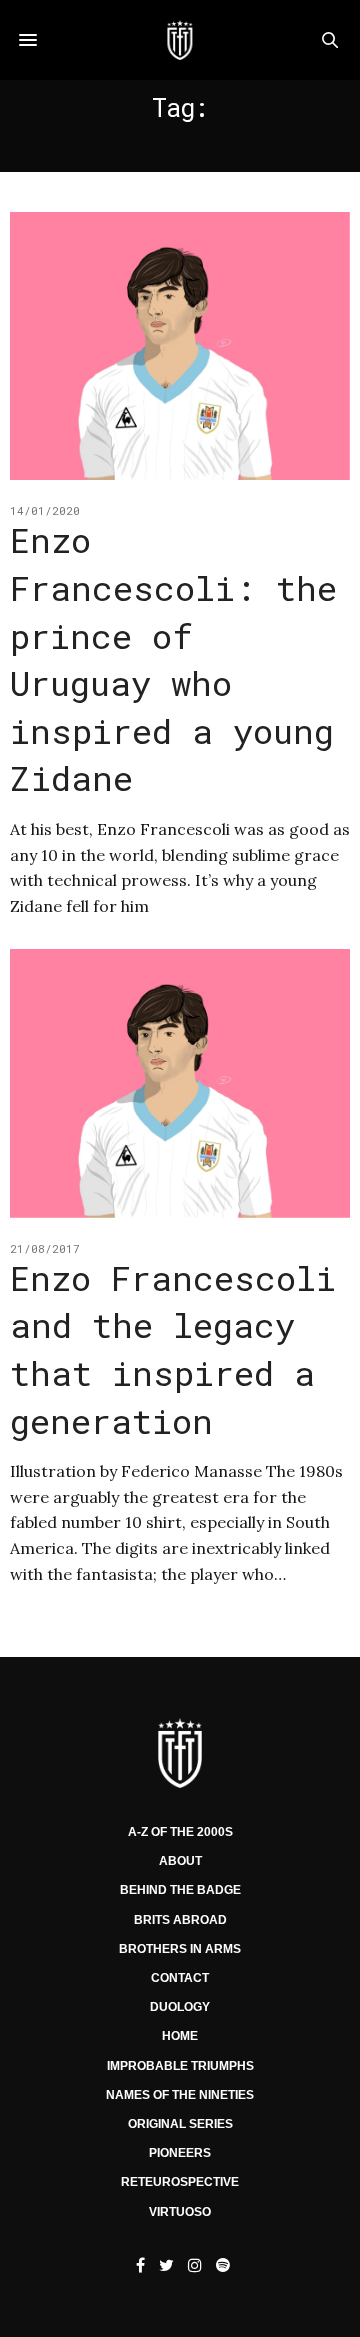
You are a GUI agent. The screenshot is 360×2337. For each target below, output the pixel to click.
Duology (180, 2007)
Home (180, 2036)
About (180, 1861)
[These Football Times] (179, 40)
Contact (180, 1978)
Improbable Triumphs (180, 2066)
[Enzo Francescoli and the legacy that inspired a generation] (180, 1083)
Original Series (180, 2124)
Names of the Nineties (180, 2095)
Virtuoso (180, 2212)
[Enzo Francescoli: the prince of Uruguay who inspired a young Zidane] (180, 346)
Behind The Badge (180, 1890)
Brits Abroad (180, 1920)
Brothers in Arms (180, 1949)
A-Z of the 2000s (180, 1832)
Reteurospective (180, 2182)
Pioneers (180, 2153)
